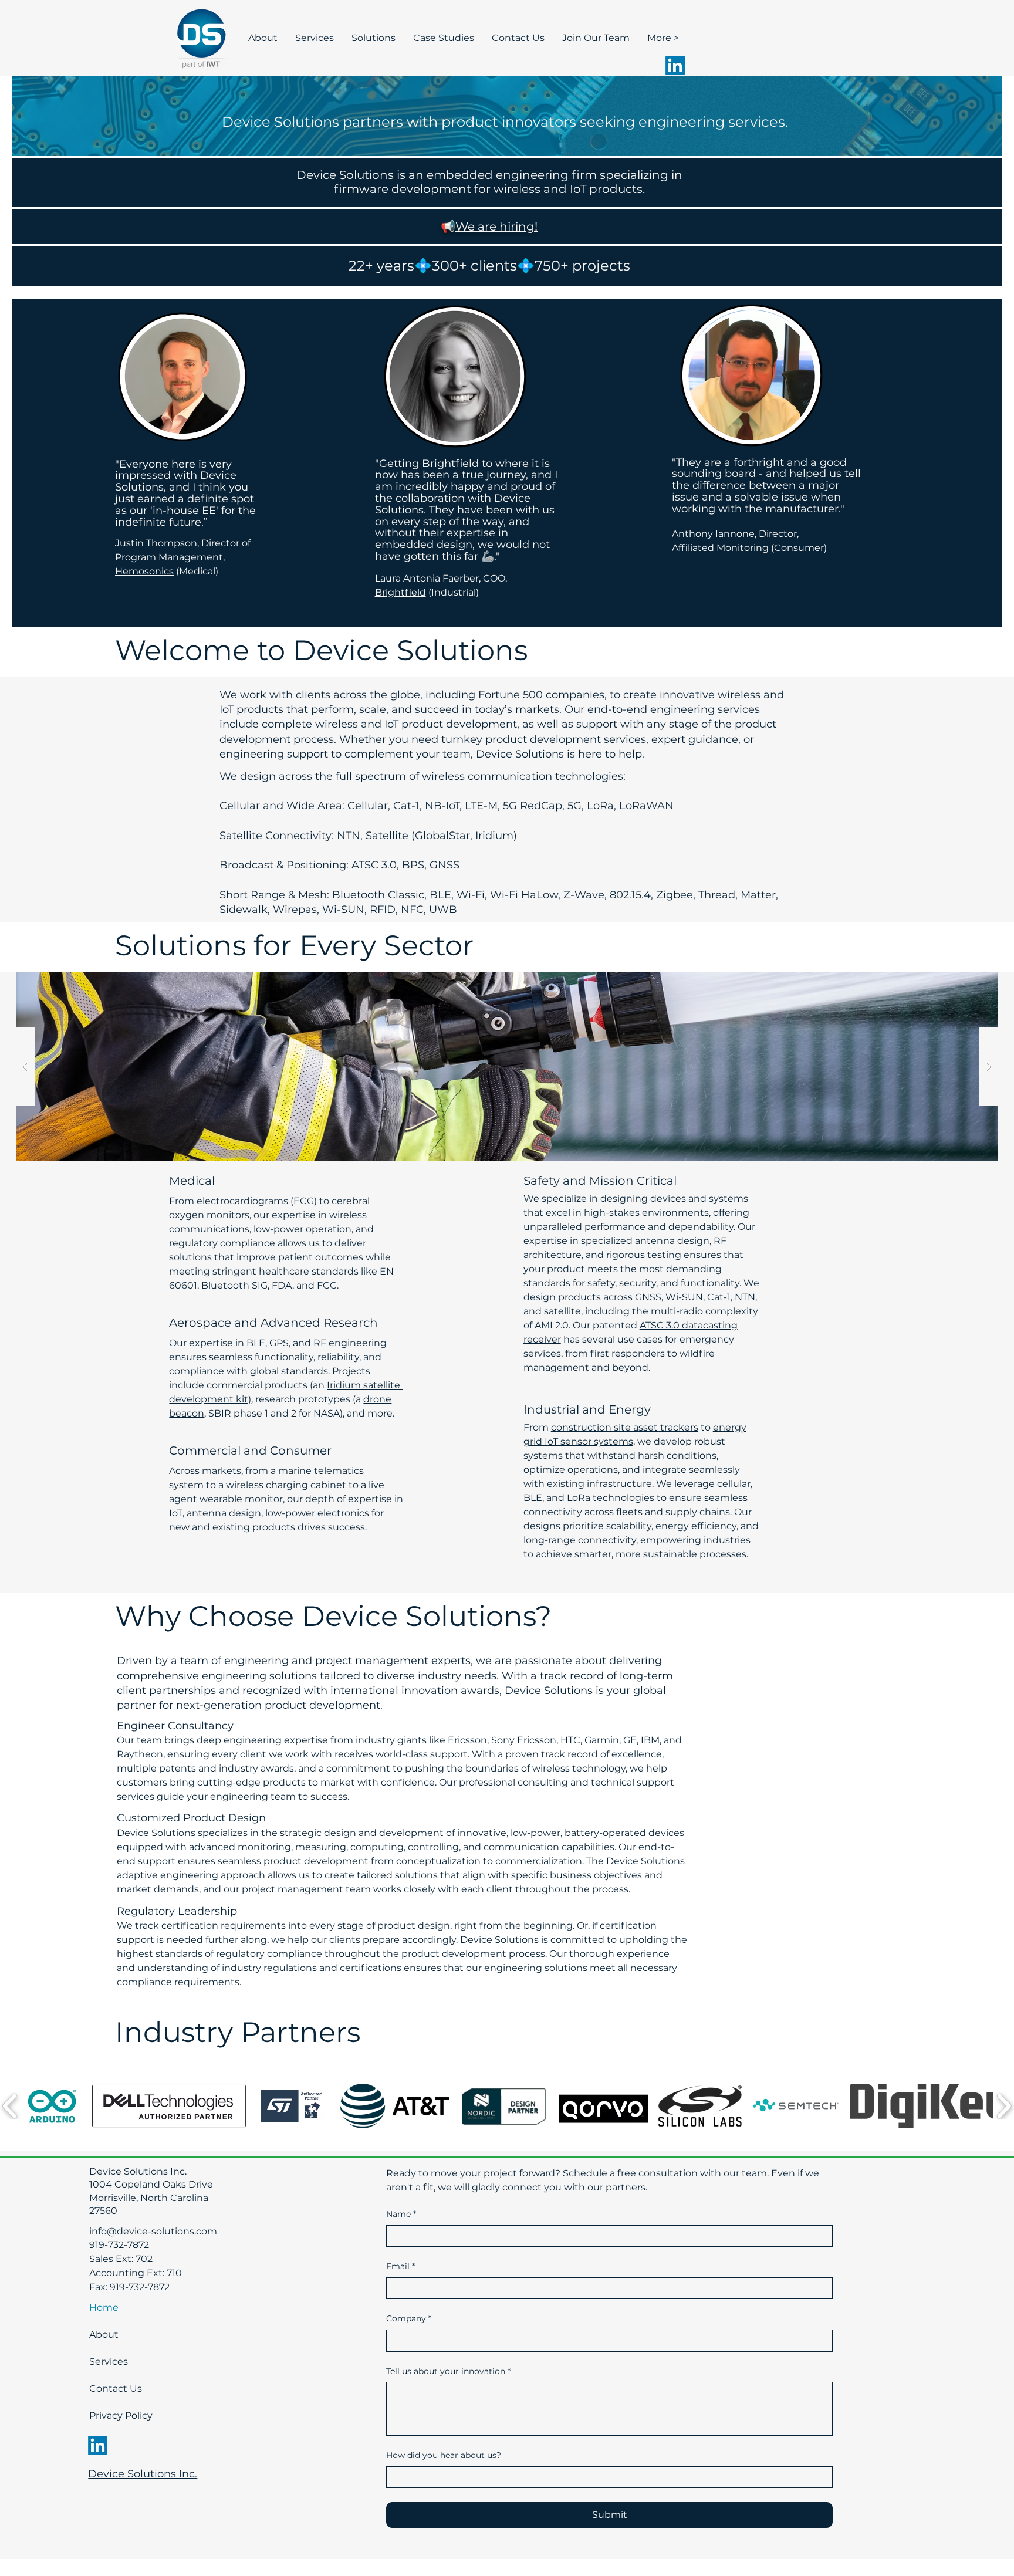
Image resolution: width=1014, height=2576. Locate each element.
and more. (371, 1413)
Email (400, 2266)
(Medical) (196, 571)
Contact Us (116, 2389)
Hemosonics (144, 571)
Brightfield (400, 592)
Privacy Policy (120, 2416)
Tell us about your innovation (448, 2371)
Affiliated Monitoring (720, 548)
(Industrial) (452, 592)
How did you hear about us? (444, 2455)
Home (104, 2308)
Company (409, 2318)
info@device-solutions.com (153, 2231)
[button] (52, 2106)
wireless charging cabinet (286, 1485)
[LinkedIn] (675, 65)
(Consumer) (798, 548)
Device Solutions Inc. (143, 2474)
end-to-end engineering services (674, 709)
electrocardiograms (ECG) (257, 1201)
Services (109, 2362)
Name (401, 2214)
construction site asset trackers (625, 1427)
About (104, 2335)
